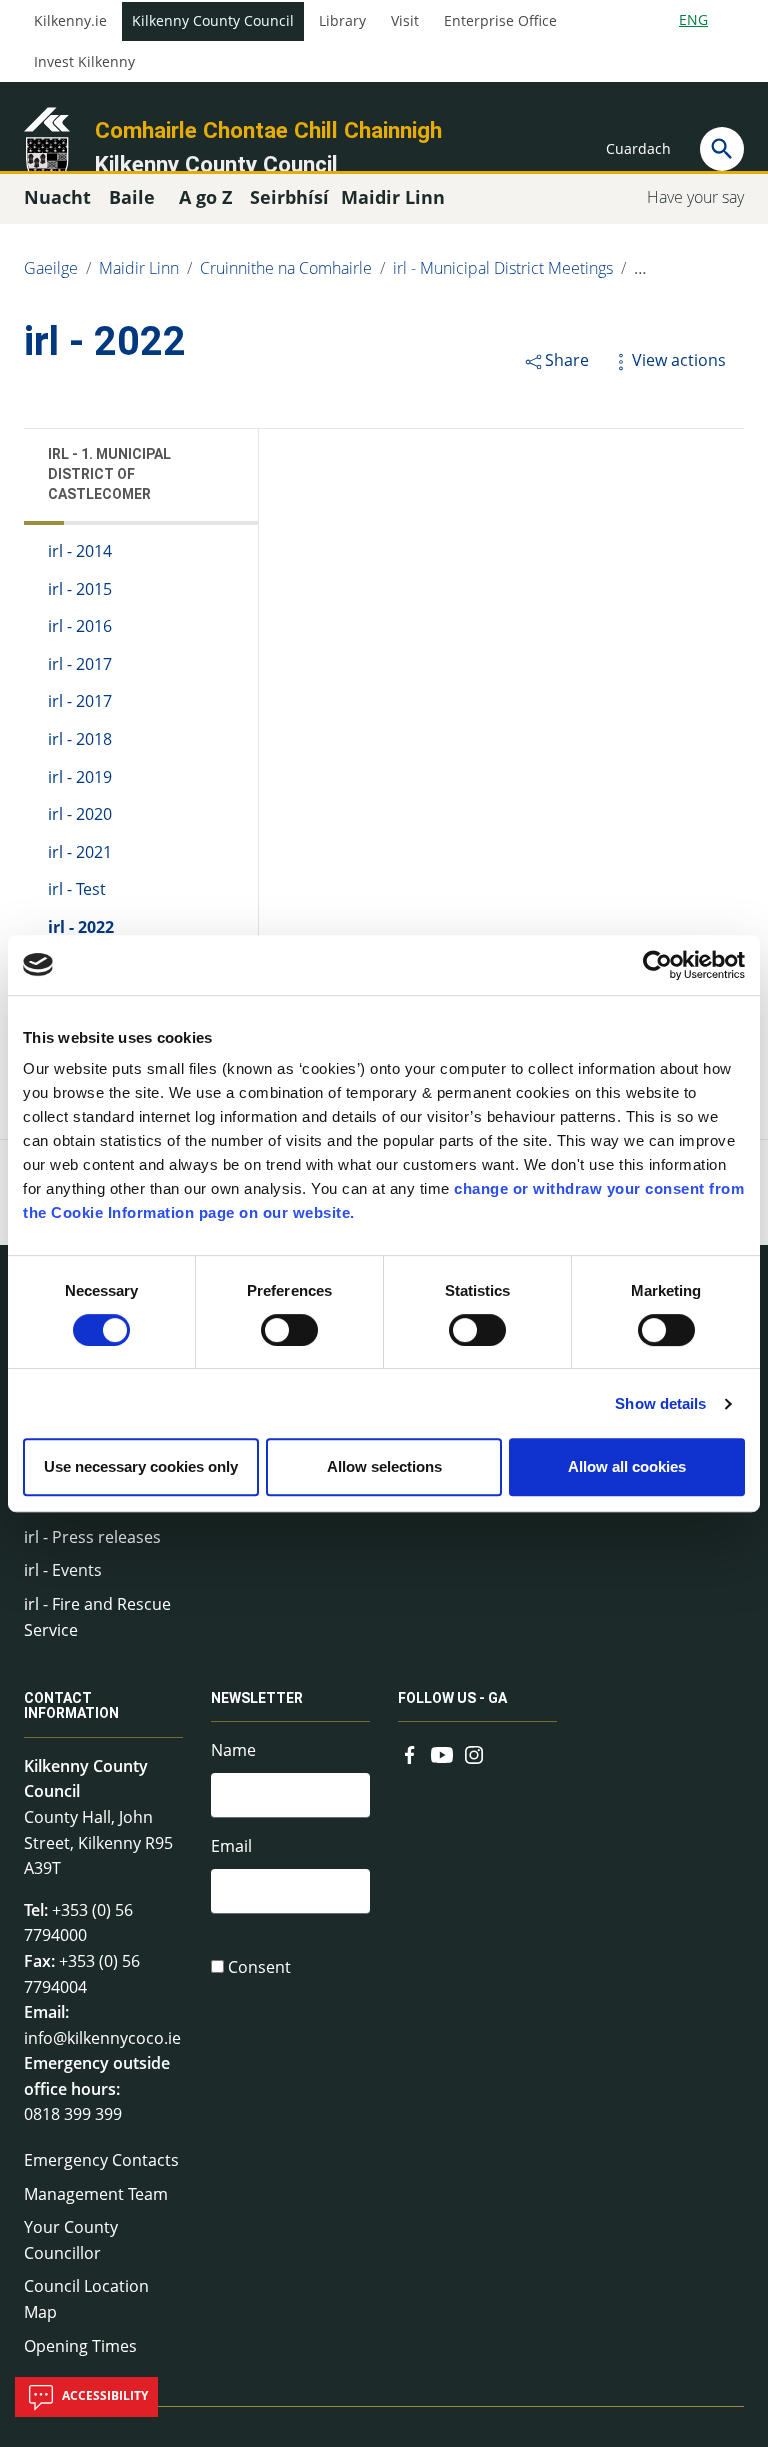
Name (233, 1750)
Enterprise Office (500, 21)
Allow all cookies (627, 1466)
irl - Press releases (92, 1537)
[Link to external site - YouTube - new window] (442, 1752)
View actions (679, 360)
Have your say (695, 197)
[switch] (289, 1330)
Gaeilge (51, 268)
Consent (259, 1967)
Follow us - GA (452, 1698)
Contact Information (71, 1705)
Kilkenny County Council (213, 21)
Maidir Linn (139, 268)
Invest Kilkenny (84, 62)
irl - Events (63, 1570)
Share (567, 360)
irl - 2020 (80, 814)
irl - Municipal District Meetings (503, 268)
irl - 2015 (80, 589)
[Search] (722, 149)
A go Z (205, 197)
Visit (405, 21)
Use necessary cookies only (141, 1466)
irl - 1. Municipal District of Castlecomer (109, 474)
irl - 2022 (81, 927)
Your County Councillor (71, 2240)
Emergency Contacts (101, 2160)
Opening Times (80, 2346)
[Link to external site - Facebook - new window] (410, 1752)
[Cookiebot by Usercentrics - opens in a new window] (657, 965)
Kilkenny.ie (70, 21)
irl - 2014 (80, 551)
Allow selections (384, 1466)
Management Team (96, 2194)
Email (231, 1846)
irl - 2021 (80, 852)
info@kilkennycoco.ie (102, 2038)
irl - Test (77, 889)
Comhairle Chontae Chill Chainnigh (268, 130)
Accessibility (103, 2395)
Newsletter (257, 1698)
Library (342, 21)
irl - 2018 (80, 739)
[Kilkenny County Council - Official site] (47, 146)
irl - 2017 (80, 664)
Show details (660, 1403)
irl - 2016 (80, 626)
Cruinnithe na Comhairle (286, 268)
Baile (132, 197)
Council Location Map (86, 2299)
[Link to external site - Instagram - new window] (474, 1752)
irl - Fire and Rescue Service (97, 1617)
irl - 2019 (80, 777)
